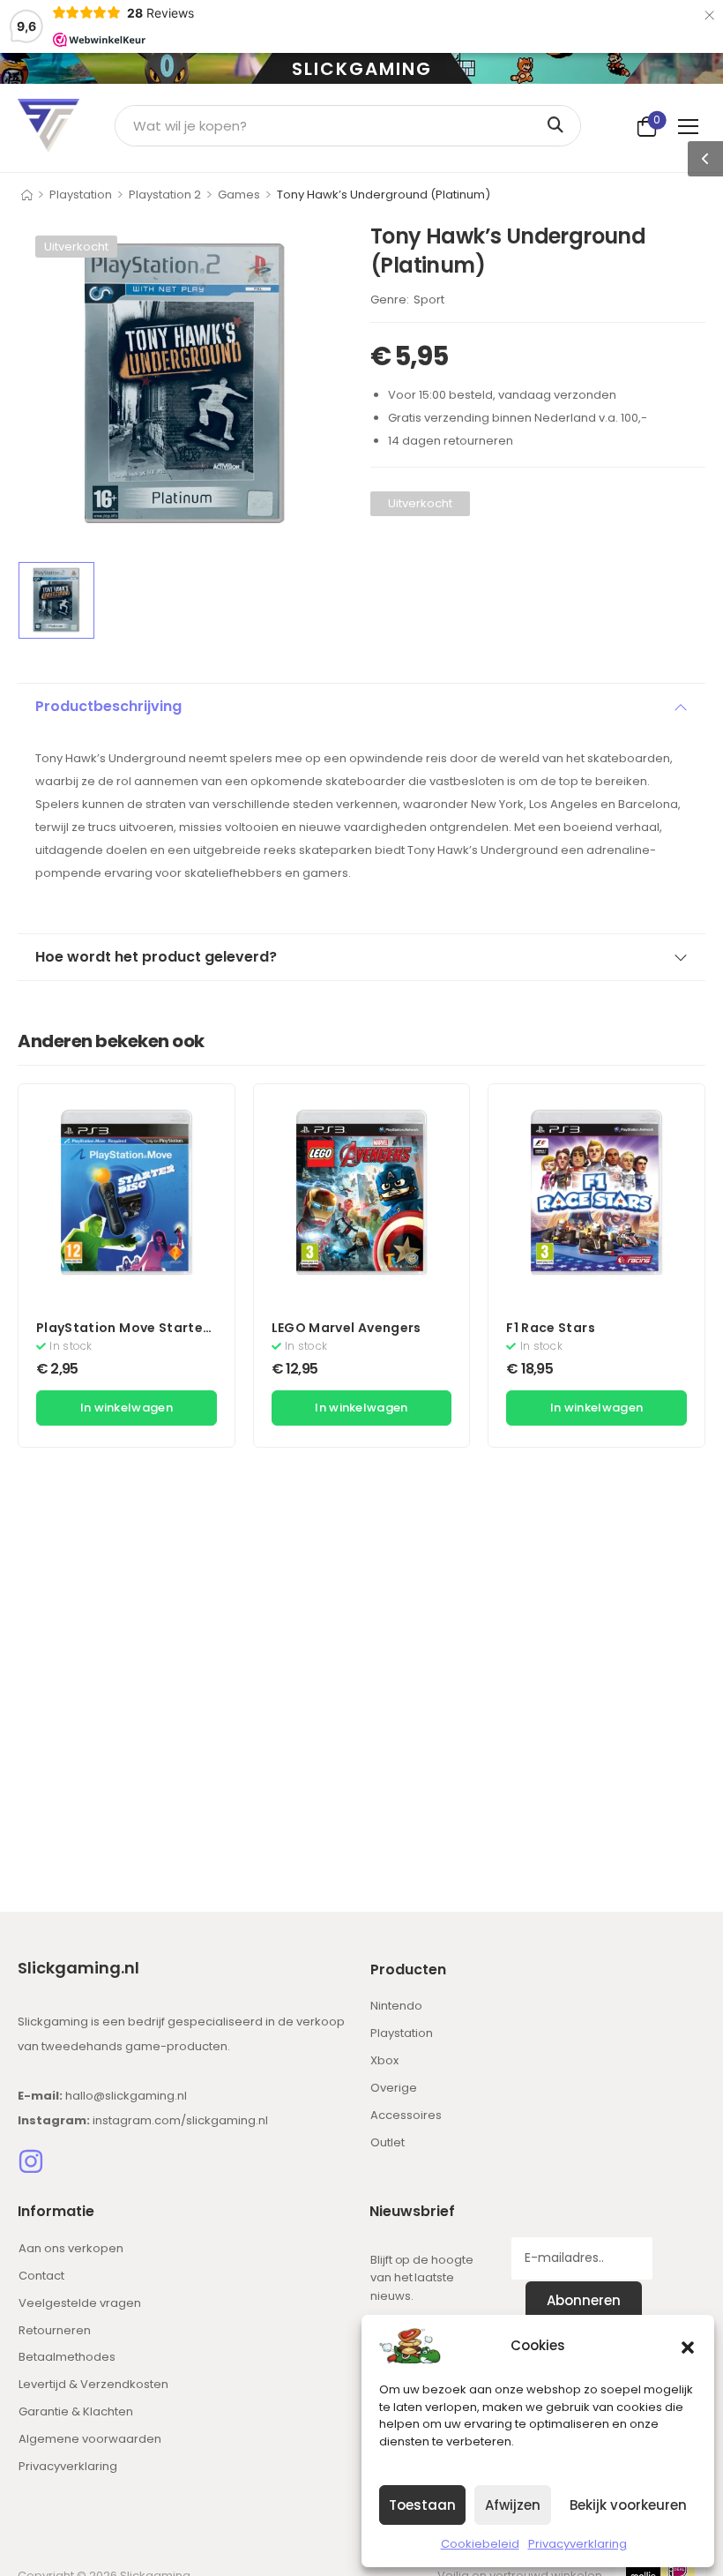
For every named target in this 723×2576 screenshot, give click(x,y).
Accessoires (406, 2115)
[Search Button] (559, 126)
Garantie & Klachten (76, 2411)
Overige (394, 2088)
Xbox (384, 2060)
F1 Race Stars (551, 1328)
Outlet (388, 2142)
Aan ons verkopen (71, 2248)
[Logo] (48, 126)
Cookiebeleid (480, 2544)
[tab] (361, 707)
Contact (41, 2276)
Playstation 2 (165, 195)
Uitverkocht (76, 247)
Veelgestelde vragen (80, 2303)
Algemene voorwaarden (90, 2439)
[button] (688, 2346)
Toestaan (422, 2505)
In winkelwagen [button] (127, 1408)
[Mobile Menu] (692, 126)
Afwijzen (513, 2505)
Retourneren (55, 2330)
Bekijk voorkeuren (628, 2505)
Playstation (81, 195)
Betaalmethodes (67, 2357)
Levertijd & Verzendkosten (93, 2384)
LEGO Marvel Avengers (347, 1328)
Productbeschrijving (108, 706)
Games (239, 195)
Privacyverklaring (578, 2544)
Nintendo (396, 2006)
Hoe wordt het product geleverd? (156, 957)
